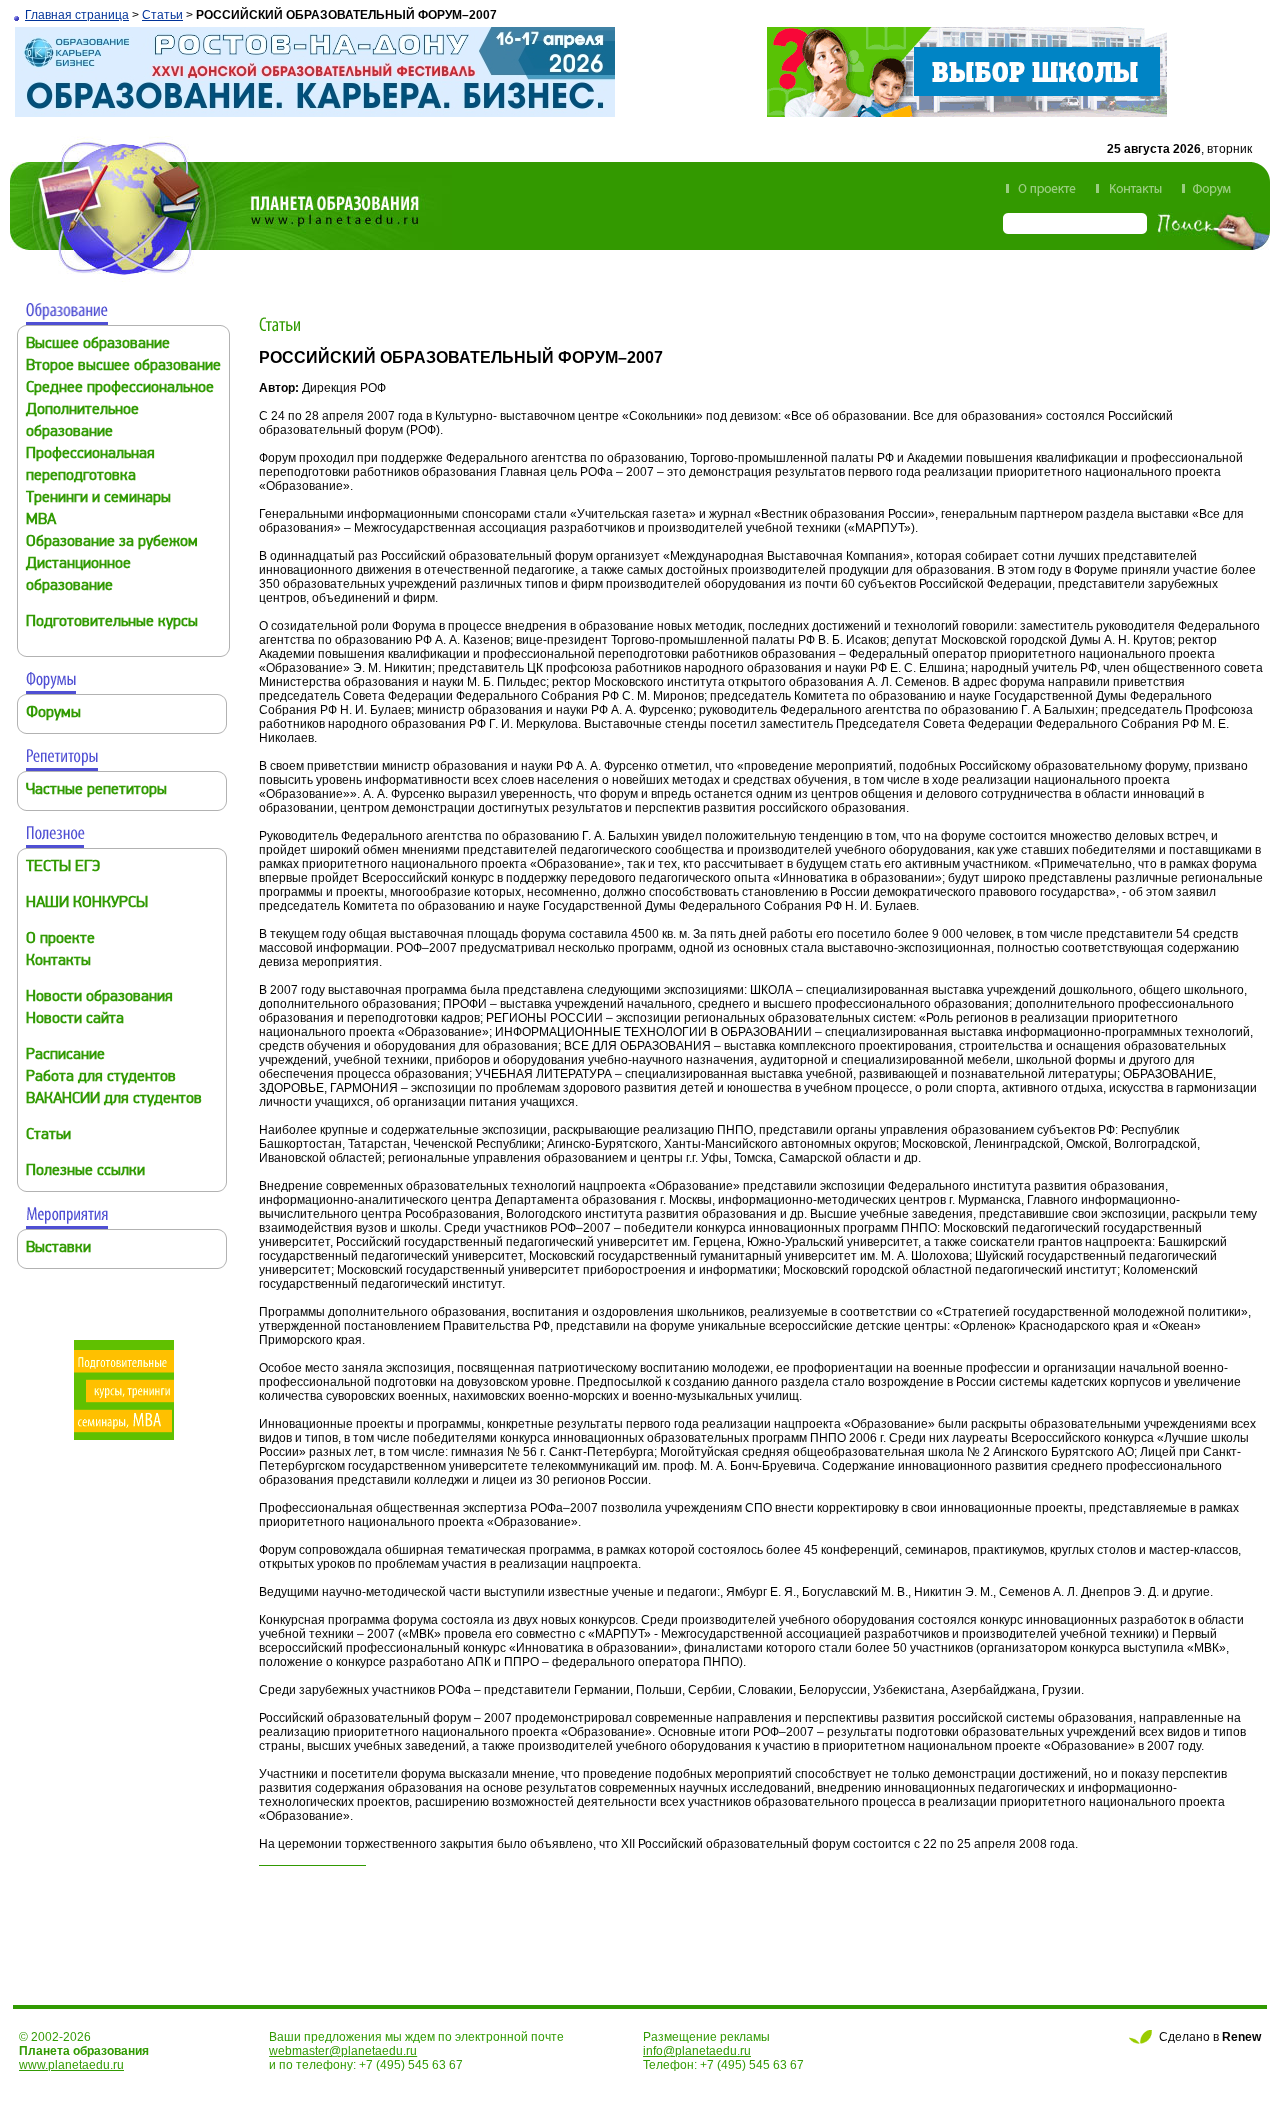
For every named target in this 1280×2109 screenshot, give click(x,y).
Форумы (53, 713)
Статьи (162, 15)
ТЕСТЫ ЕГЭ (63, 867)
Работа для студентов (101, 1077)
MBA (41, 520)
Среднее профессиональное (120, 388)
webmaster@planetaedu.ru (343, 2051)
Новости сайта (75, 1019)
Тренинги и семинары (98, 498)
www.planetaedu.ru (71, 2065)
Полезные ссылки (85, 1171)
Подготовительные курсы (112, 622)
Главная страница (77, 15)
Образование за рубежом (112, 542)
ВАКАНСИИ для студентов (114, 1099)
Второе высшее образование (123, 366)
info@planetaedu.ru (697, 2051)
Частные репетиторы (96, 790)
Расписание (65, 1055)
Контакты (58, 961)
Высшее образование (98, 344)
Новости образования (99, 997)
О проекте (60, 939)
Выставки (58, 1248)
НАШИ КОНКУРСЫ (87, 903)
